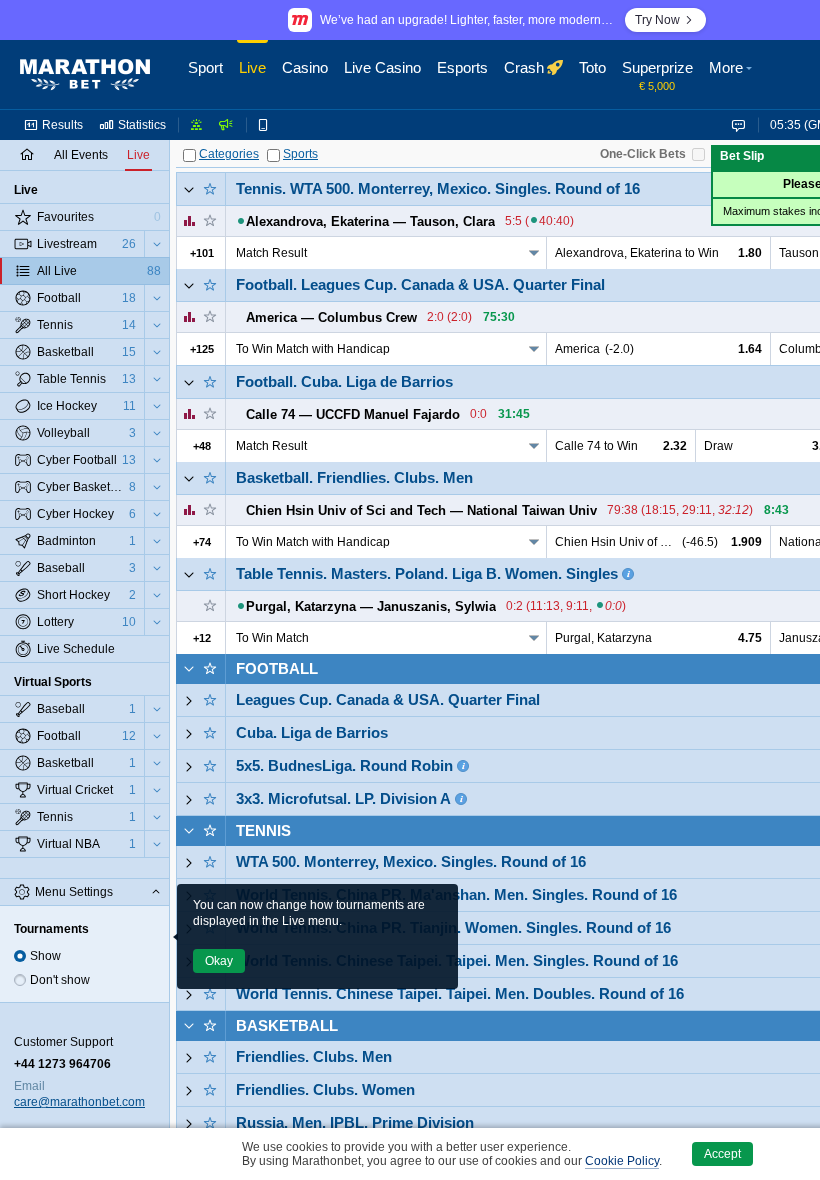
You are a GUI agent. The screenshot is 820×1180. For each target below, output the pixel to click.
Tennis (263, 830)
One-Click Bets (643, 154)
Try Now (657, 20)
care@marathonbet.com (79, 1102)
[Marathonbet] (85, 75)
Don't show (60, 980)
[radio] (20, 956)
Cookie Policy (622, 1161)
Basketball (287, 1025)
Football (277, 668)
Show (45, 956)
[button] (733, 75)
